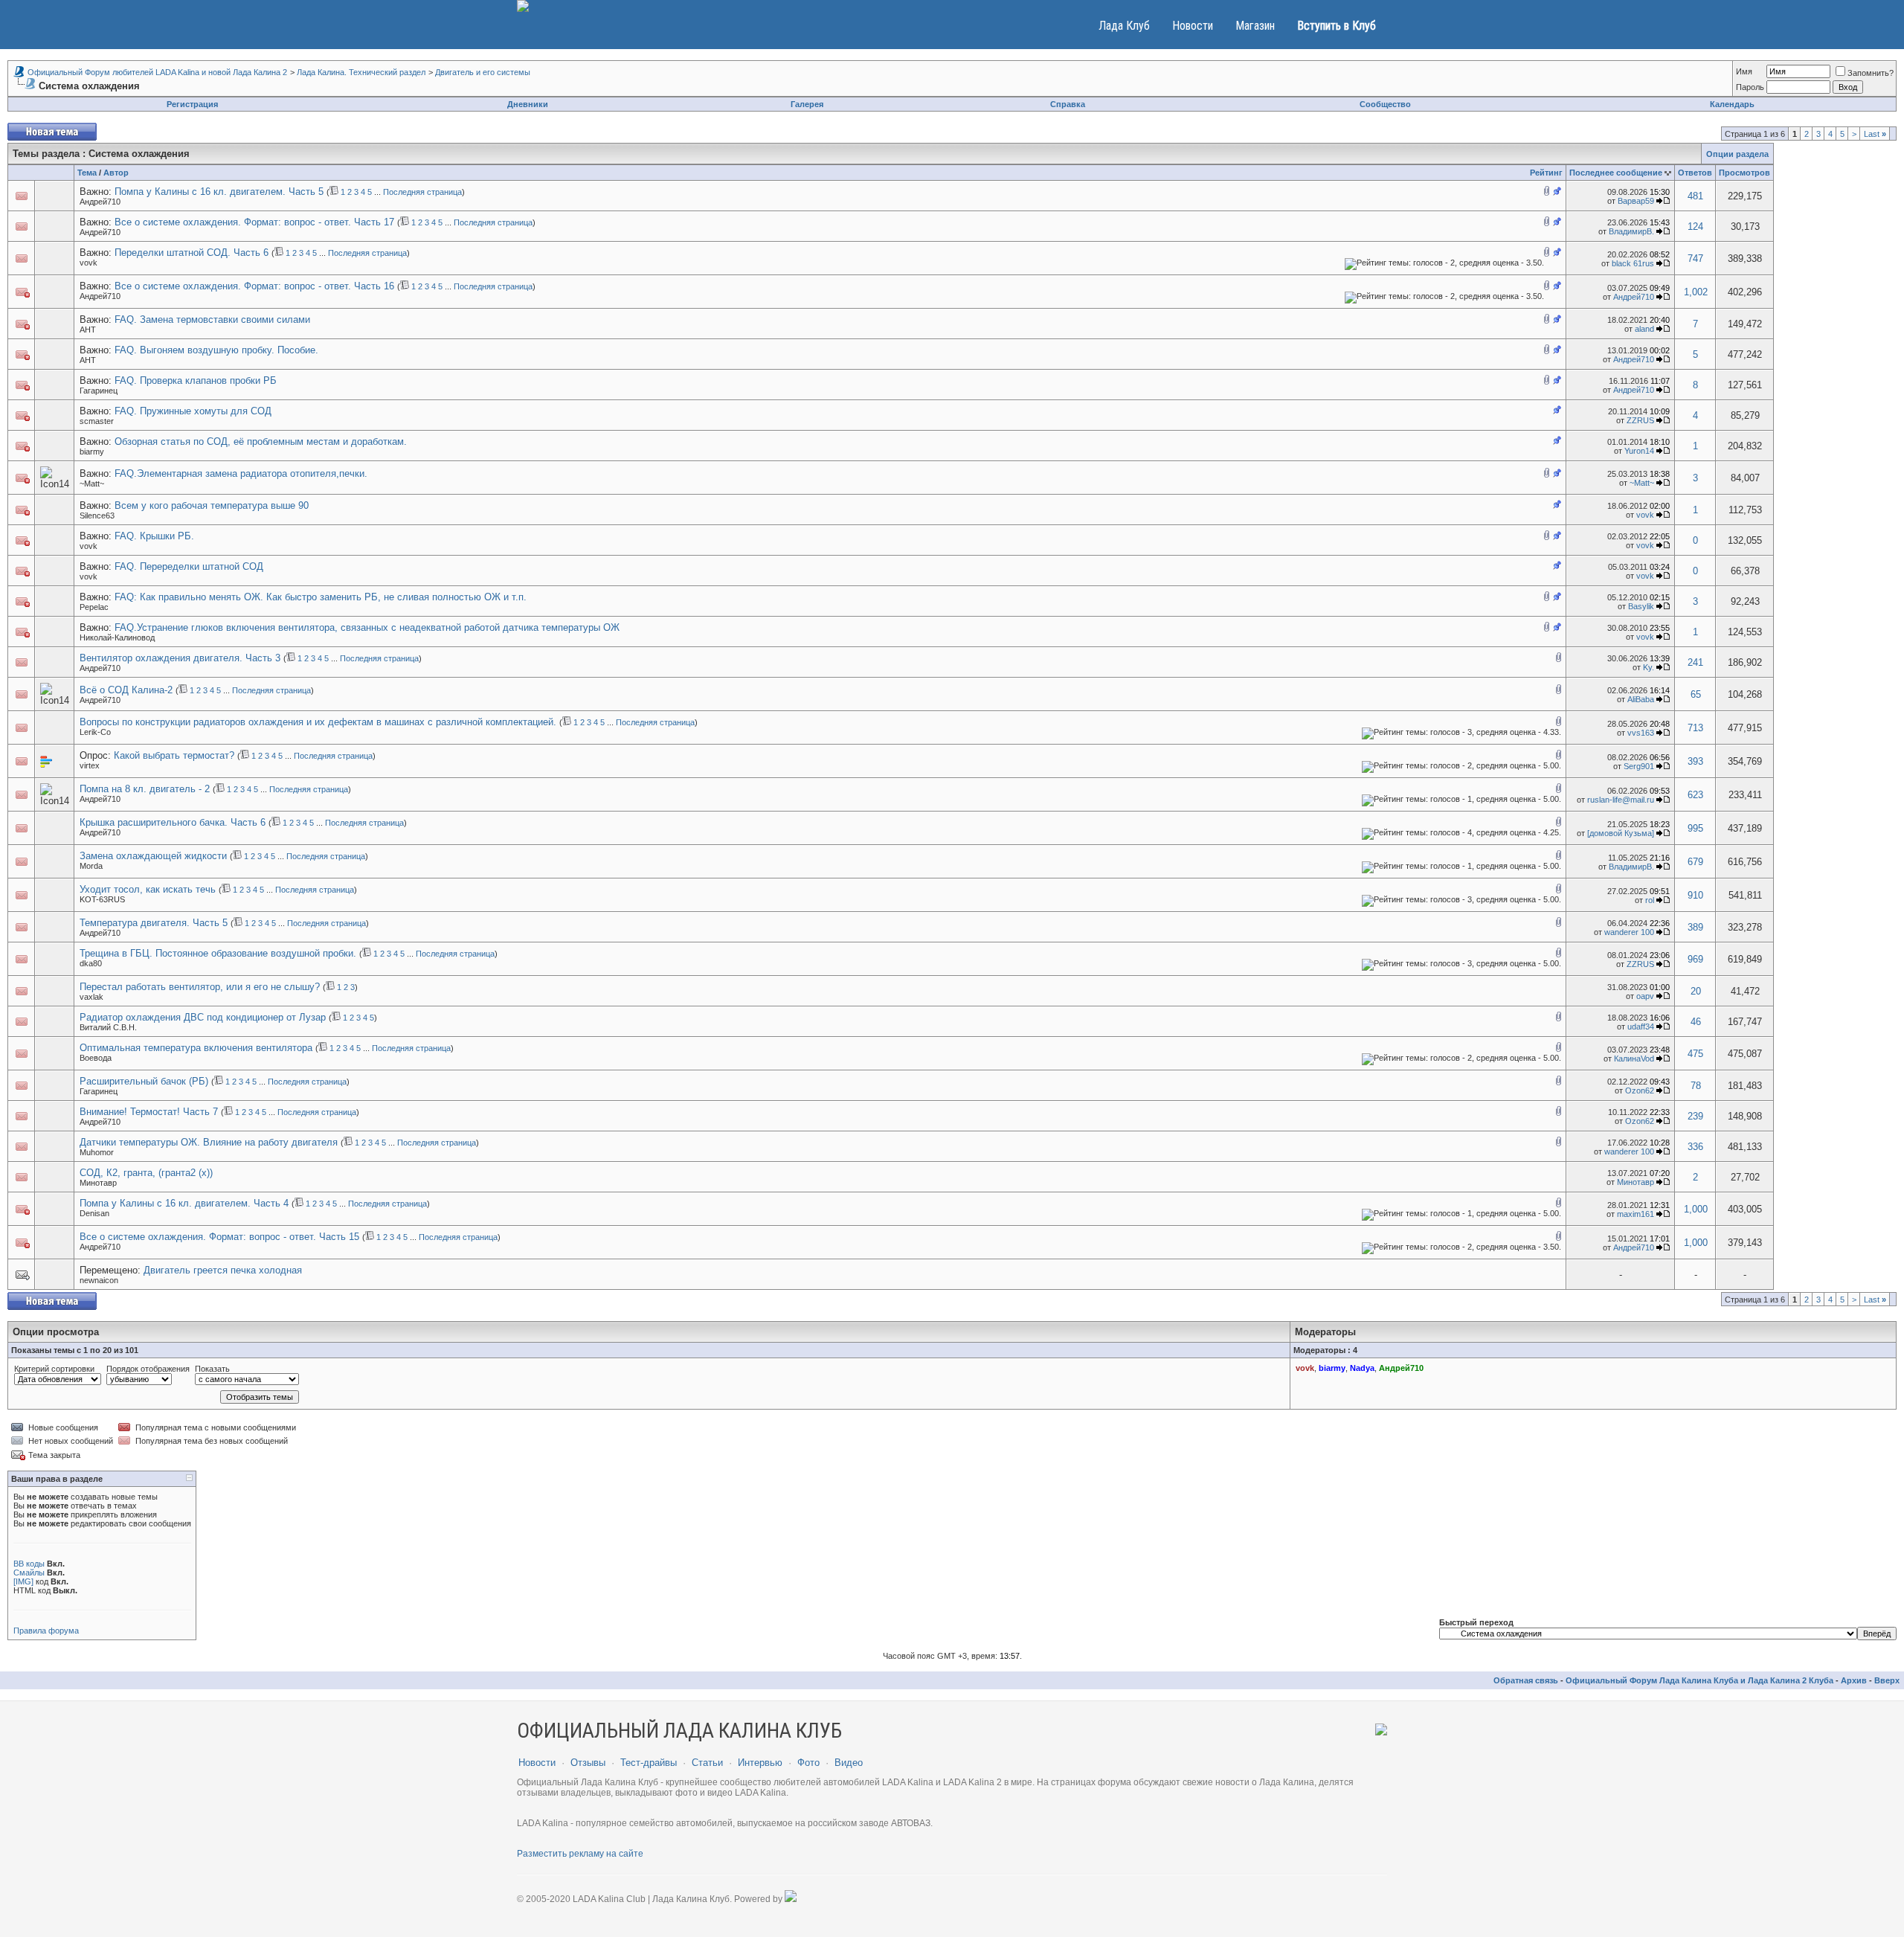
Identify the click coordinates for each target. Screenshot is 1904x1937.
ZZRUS (1640, 420)
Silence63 (97, 515)
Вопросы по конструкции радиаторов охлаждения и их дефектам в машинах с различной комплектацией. (318, 722)
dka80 (91, 963)
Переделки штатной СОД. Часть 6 (192, 253)
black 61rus (1633, 263)
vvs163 (1641, 733)
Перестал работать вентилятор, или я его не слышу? (200, 987)
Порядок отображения (148, 1369)
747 (1695, 258)
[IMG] (23, 1581)
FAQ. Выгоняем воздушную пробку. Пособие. (216, 350)
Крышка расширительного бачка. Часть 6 (173, 822)
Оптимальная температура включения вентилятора (196, 1048)
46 (1696, 1022)
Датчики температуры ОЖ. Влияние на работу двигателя (209, 1142)
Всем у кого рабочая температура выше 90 (212, 505)
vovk (89, 263)
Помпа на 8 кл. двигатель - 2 (145, 789)
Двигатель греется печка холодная (223, 1270)
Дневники (528, 104)
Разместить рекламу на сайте (580, 1854)
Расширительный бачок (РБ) (144, 1081)
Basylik (1641, 606)
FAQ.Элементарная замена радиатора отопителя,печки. (241, 473)
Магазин (1255, 26)
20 (1696, 991)
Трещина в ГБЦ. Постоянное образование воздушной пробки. (218, 953)
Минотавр (98, 1183)
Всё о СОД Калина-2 (126, 690)
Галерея (807, 104)
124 (1695, 227)
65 (1696, 694)
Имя (1744, 71)
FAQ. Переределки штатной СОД (189, 566)
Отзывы (588, 1763)
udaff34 (1641, 1027)
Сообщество (1385, 104)
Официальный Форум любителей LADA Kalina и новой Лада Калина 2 (157, 72)
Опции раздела (1737, 154)
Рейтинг (1546, 173)
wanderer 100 (1629, 932)
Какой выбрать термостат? (174, 755)
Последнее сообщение (1616, 173)
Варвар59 (1636, 201)
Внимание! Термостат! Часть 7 (149, 1112)
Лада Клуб (1124, 26)
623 (1695, 795)
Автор (116, 173)
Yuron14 (1639, 451)
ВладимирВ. (1631, 231)
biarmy (92, 452)
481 (1695, 196)
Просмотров (1744, 173)
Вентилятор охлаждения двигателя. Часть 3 (180, 658)
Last (1875, 134)
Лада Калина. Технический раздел (361, 72)
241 (1695, 662)
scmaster (97, 421)
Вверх (1887, 1680)
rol (1650, 900)
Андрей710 (100, 202)
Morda (91, 866)
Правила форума (46, 1631)
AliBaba (1641, 699)
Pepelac (94, 607)
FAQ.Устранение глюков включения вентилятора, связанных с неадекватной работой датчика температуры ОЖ (367, 627)
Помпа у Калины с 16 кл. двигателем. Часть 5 (219, 192)
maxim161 (1636, 1214)
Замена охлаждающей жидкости (153, 856)
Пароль (1750, 87)
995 (1695, 828)
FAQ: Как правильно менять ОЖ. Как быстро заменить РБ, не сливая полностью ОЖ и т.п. (321, 597)
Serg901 (1639, 766)
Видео (849, 1763)
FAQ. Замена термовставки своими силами (212, 319)
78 (1696, 1086)
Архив (1854, 1680)
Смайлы (29, 1573)
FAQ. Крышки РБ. (154, 536)
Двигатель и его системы (483, 72)
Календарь (1732, 104)
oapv (1645, 996)
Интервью (760, 1763)
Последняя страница (422, 192)
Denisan (94, 1213)
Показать (212, 1369)
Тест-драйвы (649, 1763)
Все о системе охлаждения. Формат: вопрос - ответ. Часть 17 (254, 222)
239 (1695, 1116)
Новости (1193, 26)
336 (1695, 1147)
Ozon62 (1640, 1090)
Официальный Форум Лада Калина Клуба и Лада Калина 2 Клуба (1699, 1680)
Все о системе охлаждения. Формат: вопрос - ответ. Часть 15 (219, 1237)
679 (1695, 862)
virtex (90, 765)
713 (1695, 728)
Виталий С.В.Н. (108, 1027)
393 (1695, 761)
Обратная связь (1526, 1680)
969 (1695, 959)
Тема (87, 173)
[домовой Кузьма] (1621, 833)
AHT (88, 330)
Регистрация (192, 104)
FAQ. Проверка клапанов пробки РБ (196, 380)
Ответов (1695, 173)
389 (1695, 927)
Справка (1068, 104)
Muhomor (97, 1152)
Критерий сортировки (54, 1369)
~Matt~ (92, 484)
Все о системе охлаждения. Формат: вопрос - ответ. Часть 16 (254, 286)
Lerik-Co (95, 732)
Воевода (96, 1058)
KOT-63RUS (102, 899)
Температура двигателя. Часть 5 (154, 923)
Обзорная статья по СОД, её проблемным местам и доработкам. (261, 441)
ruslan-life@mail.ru (1621, 800)
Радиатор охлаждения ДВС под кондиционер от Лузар (203, 1017)
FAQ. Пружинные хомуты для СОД (193, 411)
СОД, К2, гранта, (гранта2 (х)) (146, 1173)
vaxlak (91, 997)
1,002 (1696, 292)
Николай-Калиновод (117, 637)
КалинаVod (1634, 1059)
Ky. (1649, 667)
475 (1695, 1054)
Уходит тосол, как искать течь (148, 889)
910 (1695, 895)
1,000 (1696, 1209)
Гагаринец (99, 391)
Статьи (707, 1763)
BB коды (29, 1564)
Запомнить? (1871, 73)
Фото (808, 1763)
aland (1644, 329)
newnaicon (99, 1280)
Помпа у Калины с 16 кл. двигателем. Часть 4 (184, 1203)
